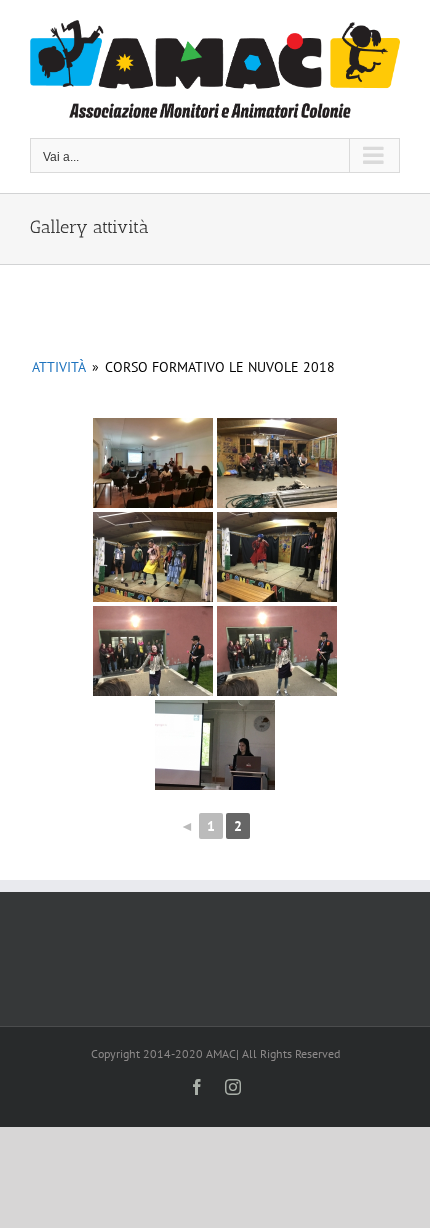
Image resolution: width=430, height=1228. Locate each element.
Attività (59, 367)
